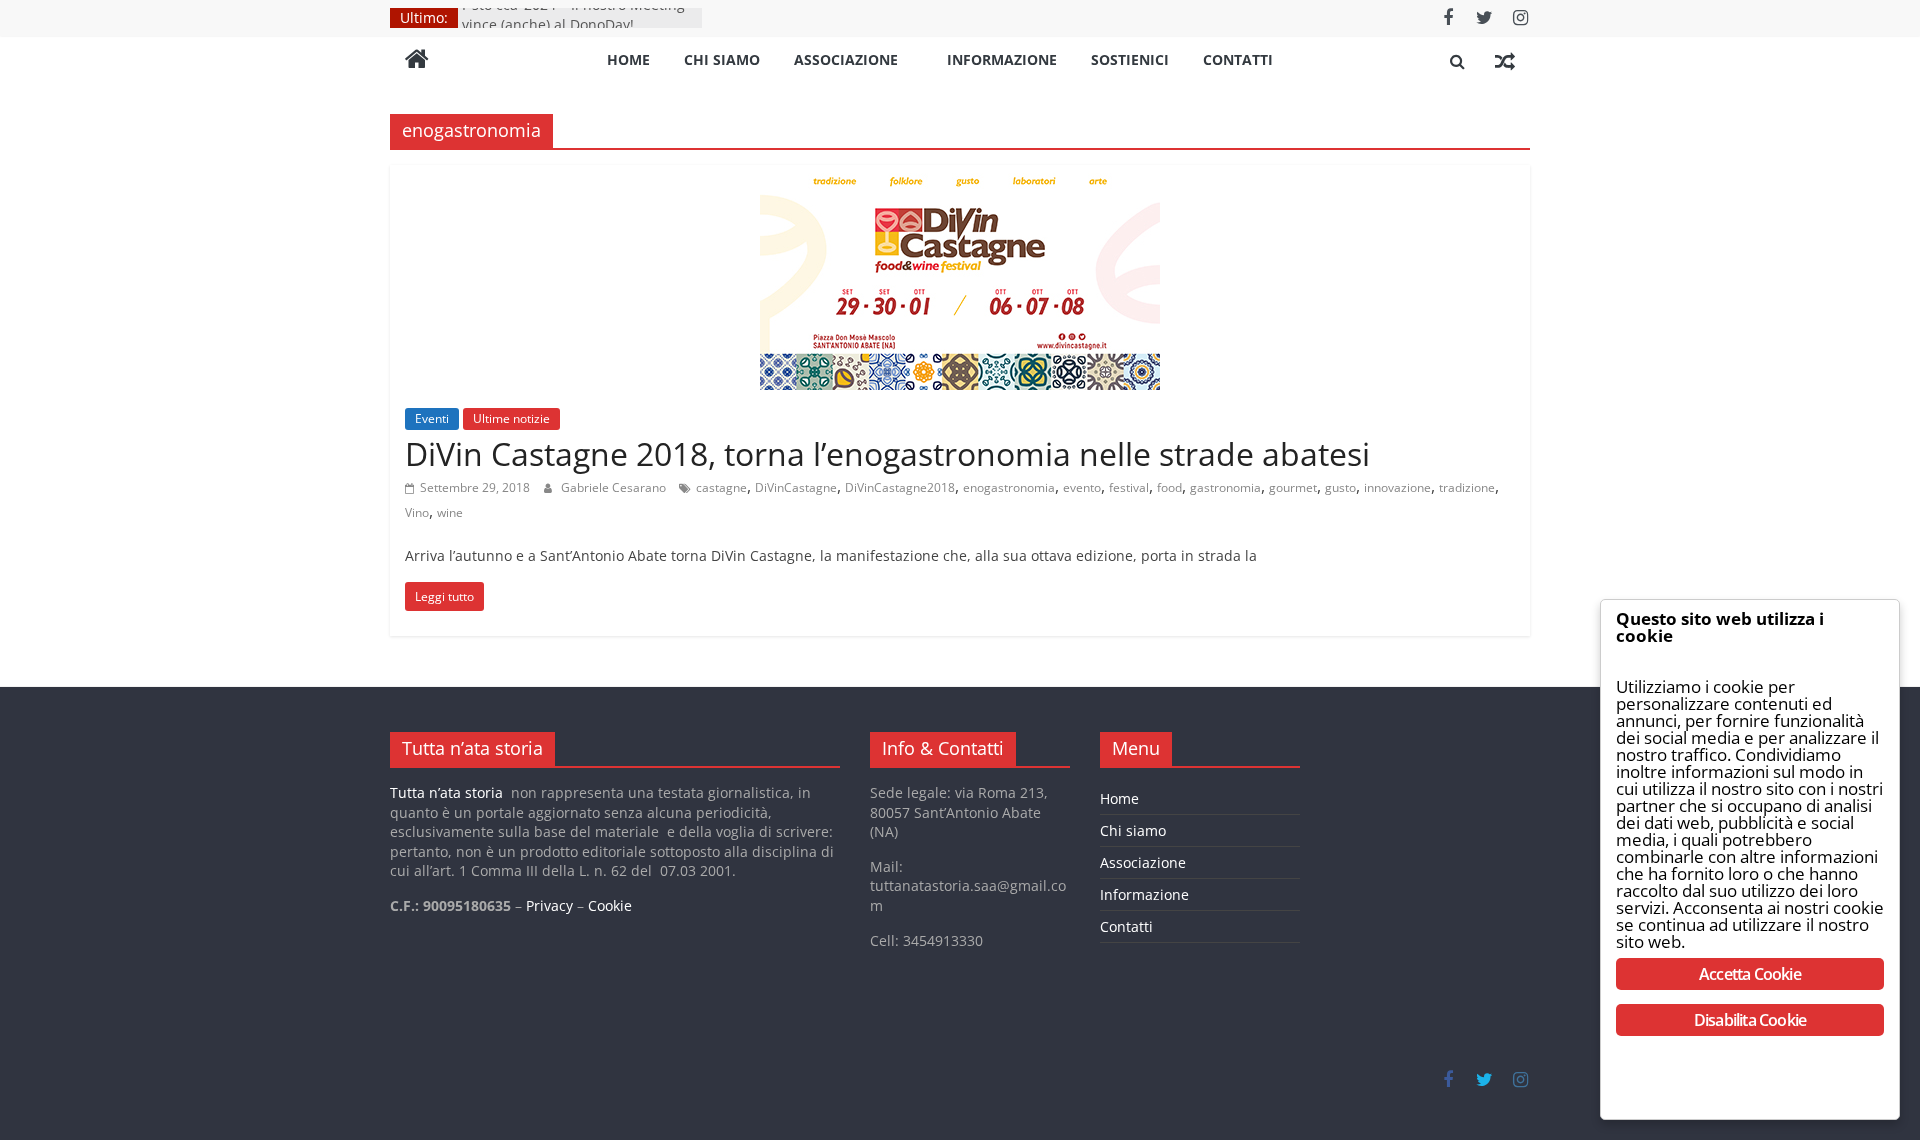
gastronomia (1225, 487)
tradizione (1467, 487)
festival (1129, 487)
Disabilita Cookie (1750, 1020)
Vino (417, 512)
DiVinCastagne (796, 487)
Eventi (432, 418)
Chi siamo (722, 59)
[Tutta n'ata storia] (417, 61)
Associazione (846, 59)
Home (628, 59)
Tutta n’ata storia (446, 792)
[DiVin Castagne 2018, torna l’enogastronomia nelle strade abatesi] (960, 177)
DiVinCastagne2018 (900, 487)
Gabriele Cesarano (615, 487)
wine (450, 512)
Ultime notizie (511, 418)
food (1169, 487)
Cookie (610, 905)
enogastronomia (1009, 487)
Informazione (1002, 59)
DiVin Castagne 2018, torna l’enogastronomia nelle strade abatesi (887, 453)
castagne (721, 487)
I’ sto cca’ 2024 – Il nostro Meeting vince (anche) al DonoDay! (573, 24)
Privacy (549, 905)
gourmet (1293, 487)
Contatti (1238, 59)
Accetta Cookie (1750, 974)
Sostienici (1130, 59)
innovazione (1397, 487)
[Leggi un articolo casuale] (1505, 61)
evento (1082, 487)
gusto (1340, 487)
